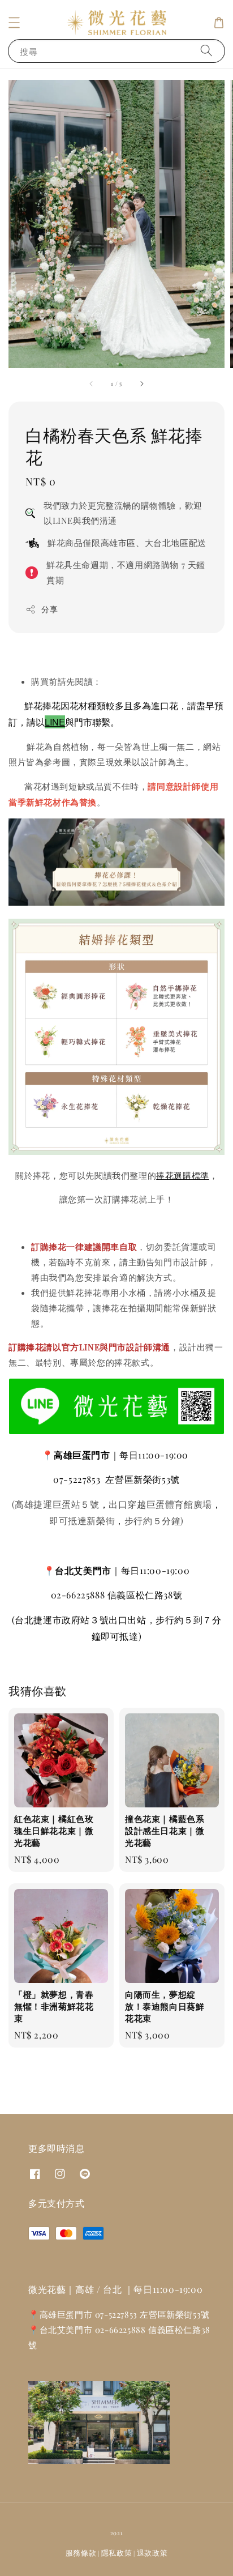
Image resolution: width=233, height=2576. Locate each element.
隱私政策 (117, 2552)
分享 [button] (49, 609)
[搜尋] (206, 51)
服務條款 (81, 2552)
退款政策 (152, 2552)
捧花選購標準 (183, 1175)
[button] (14, 23)
